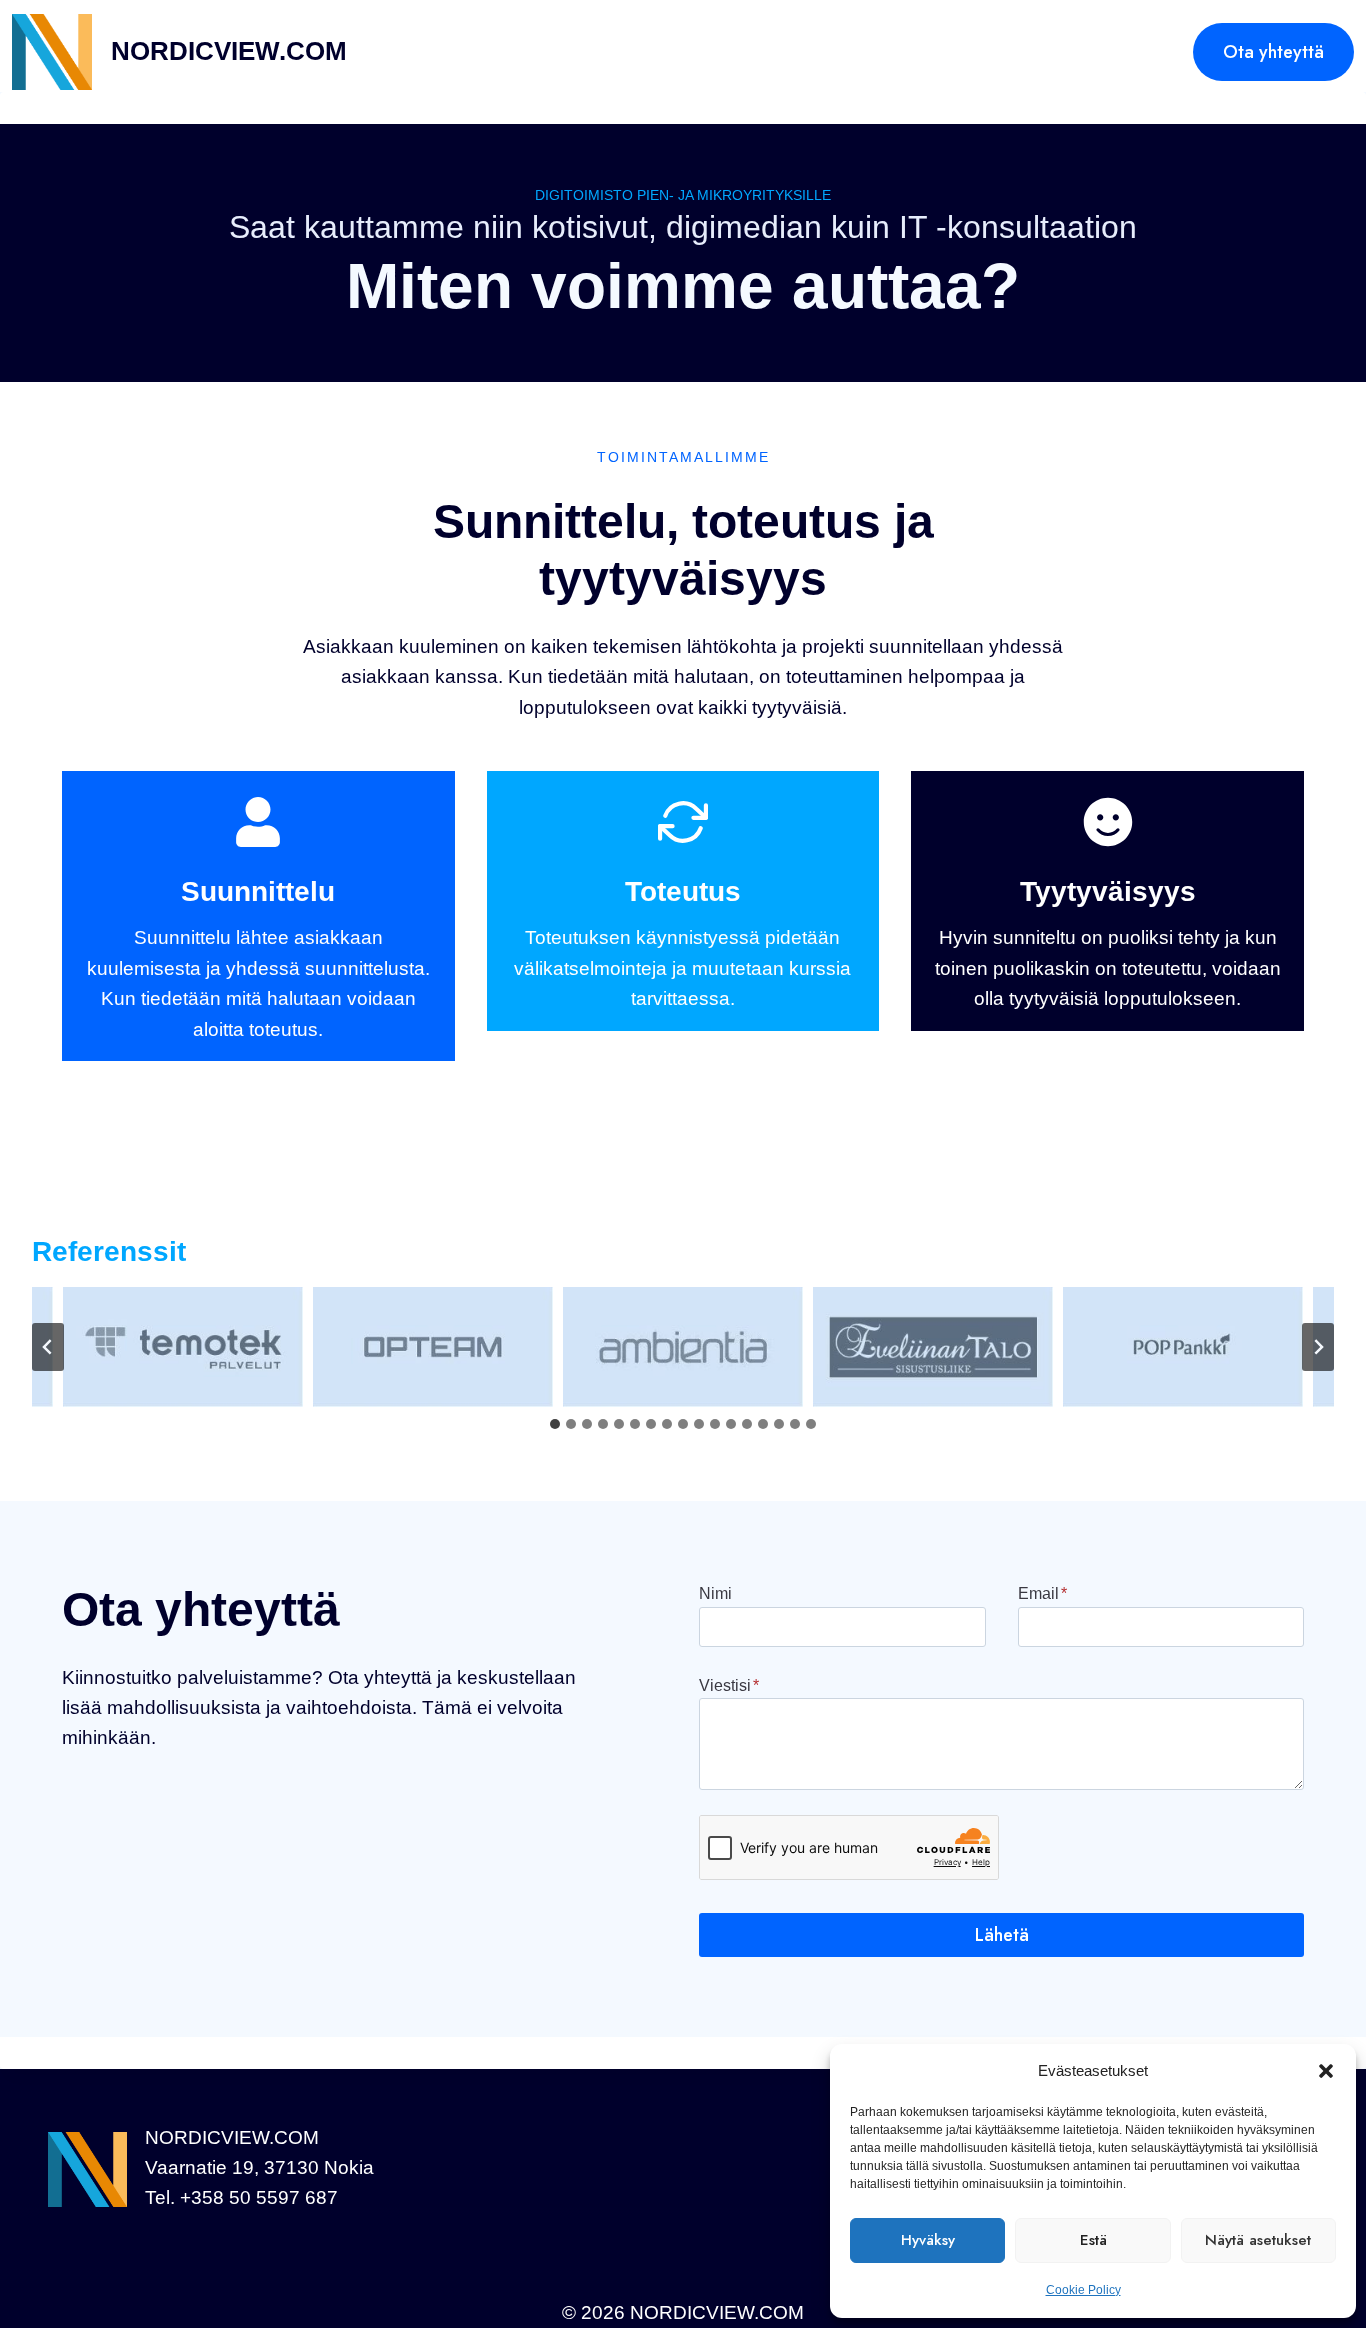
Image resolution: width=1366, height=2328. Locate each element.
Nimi (715, 1593)
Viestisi (729, 1685)
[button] (1326, 2071)
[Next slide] (1318, 1347)
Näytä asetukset (1258, 2240)
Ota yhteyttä (1273, 52)
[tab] (555, 1424)
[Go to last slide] (48, 1347)
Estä (1093, 2240)
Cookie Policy (1083, 2290)
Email (1042, 1593)
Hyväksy (928, 2240)
